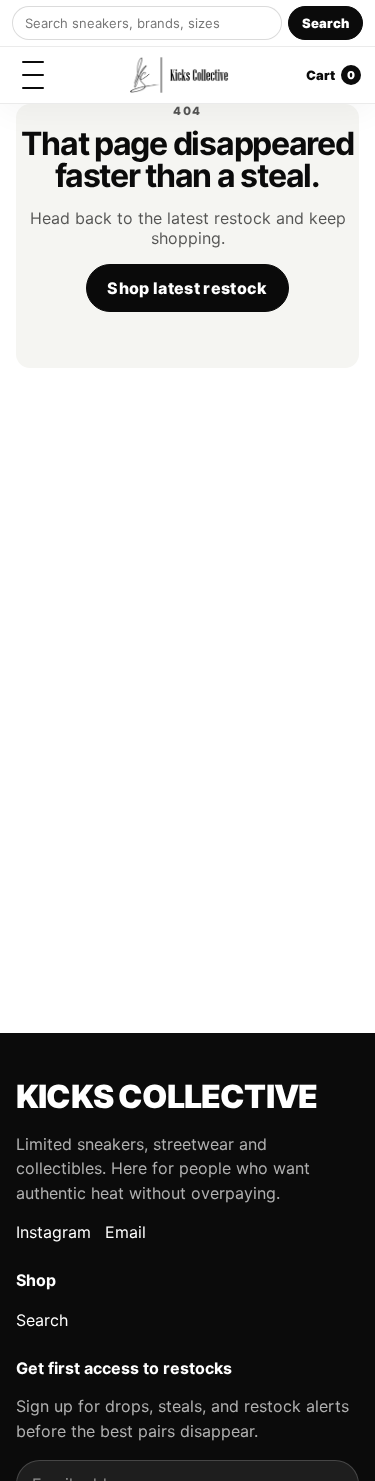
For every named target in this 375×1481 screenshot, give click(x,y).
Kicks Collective (166, 1096)
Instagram (53, 1232)
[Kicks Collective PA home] (179, 75)
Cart (330, 75)
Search (325, 23)
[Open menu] (33, 75)
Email (125, 1232)
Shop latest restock (187, 288)
